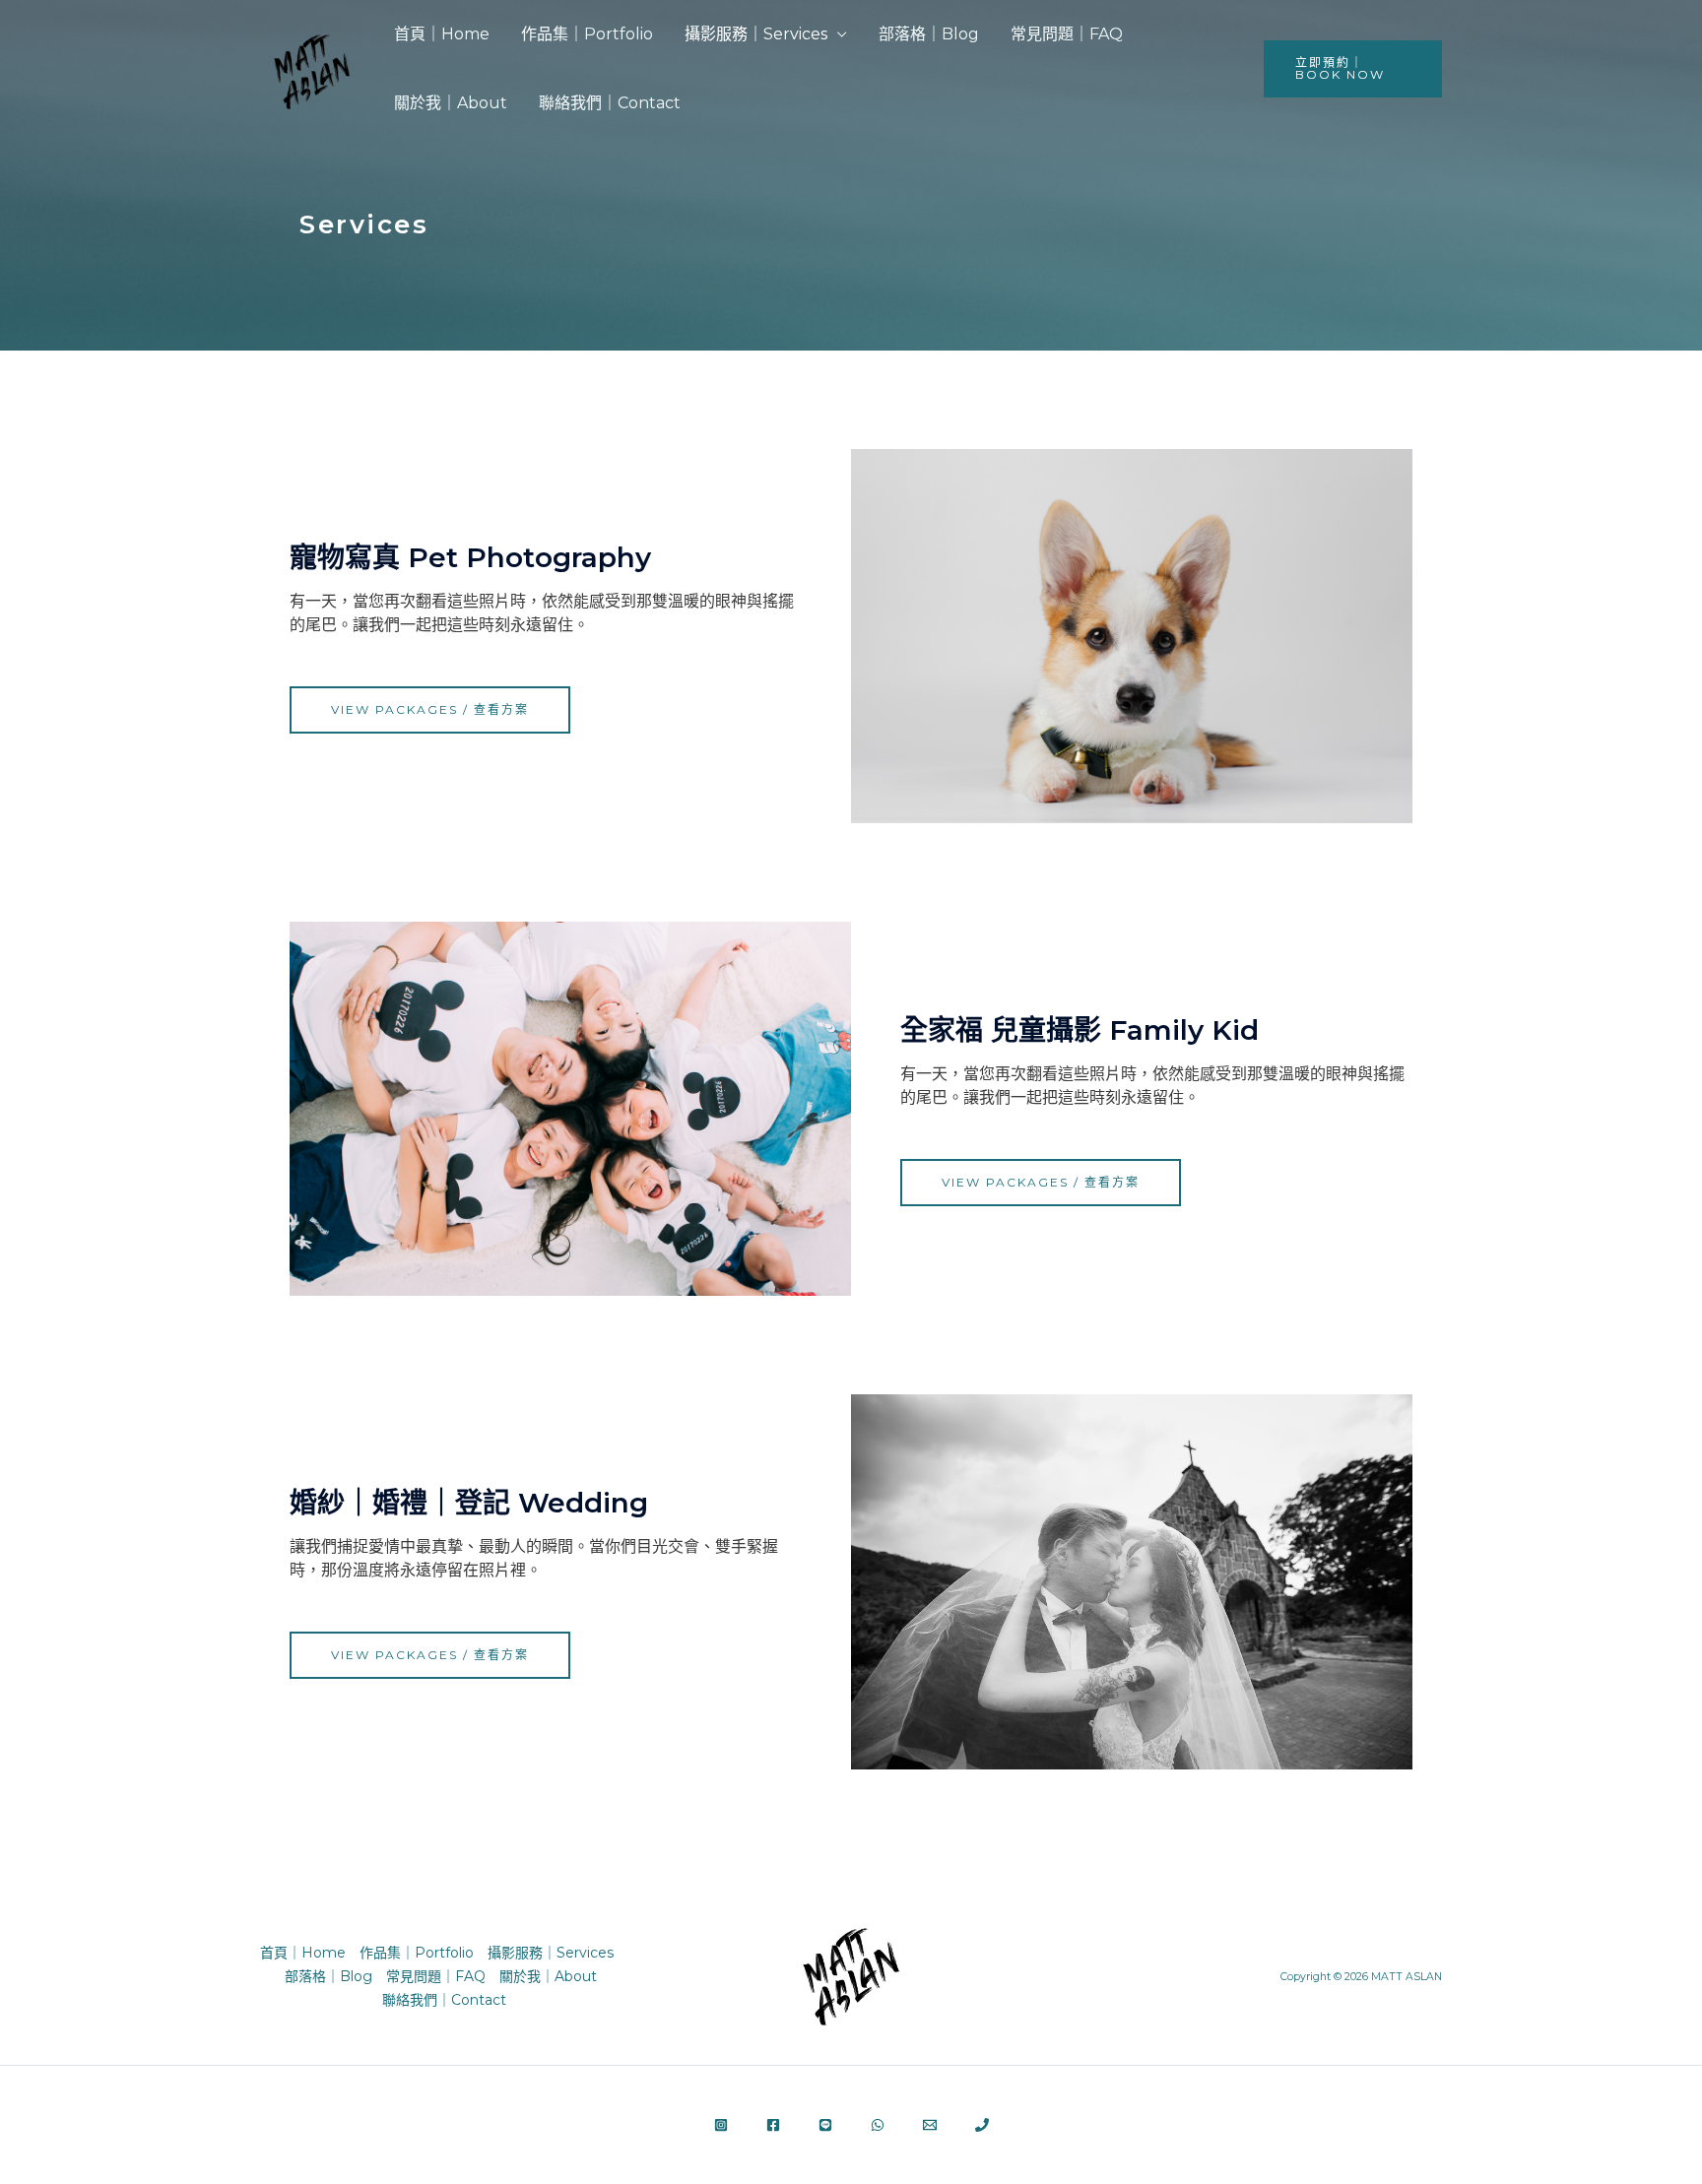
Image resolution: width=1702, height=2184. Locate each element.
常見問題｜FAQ (1067, 34)
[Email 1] (930, 2125)
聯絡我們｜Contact (610, 103)
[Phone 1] (982, 2125)
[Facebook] (773, 2125)
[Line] (825, 2125)
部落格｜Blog (929, 34)
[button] (1353, 69)
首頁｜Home (442, 34)
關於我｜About (451, 103)
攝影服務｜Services (756, 34)
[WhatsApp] (878, 2125)
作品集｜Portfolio (587, 34)
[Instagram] (721, 2125)
